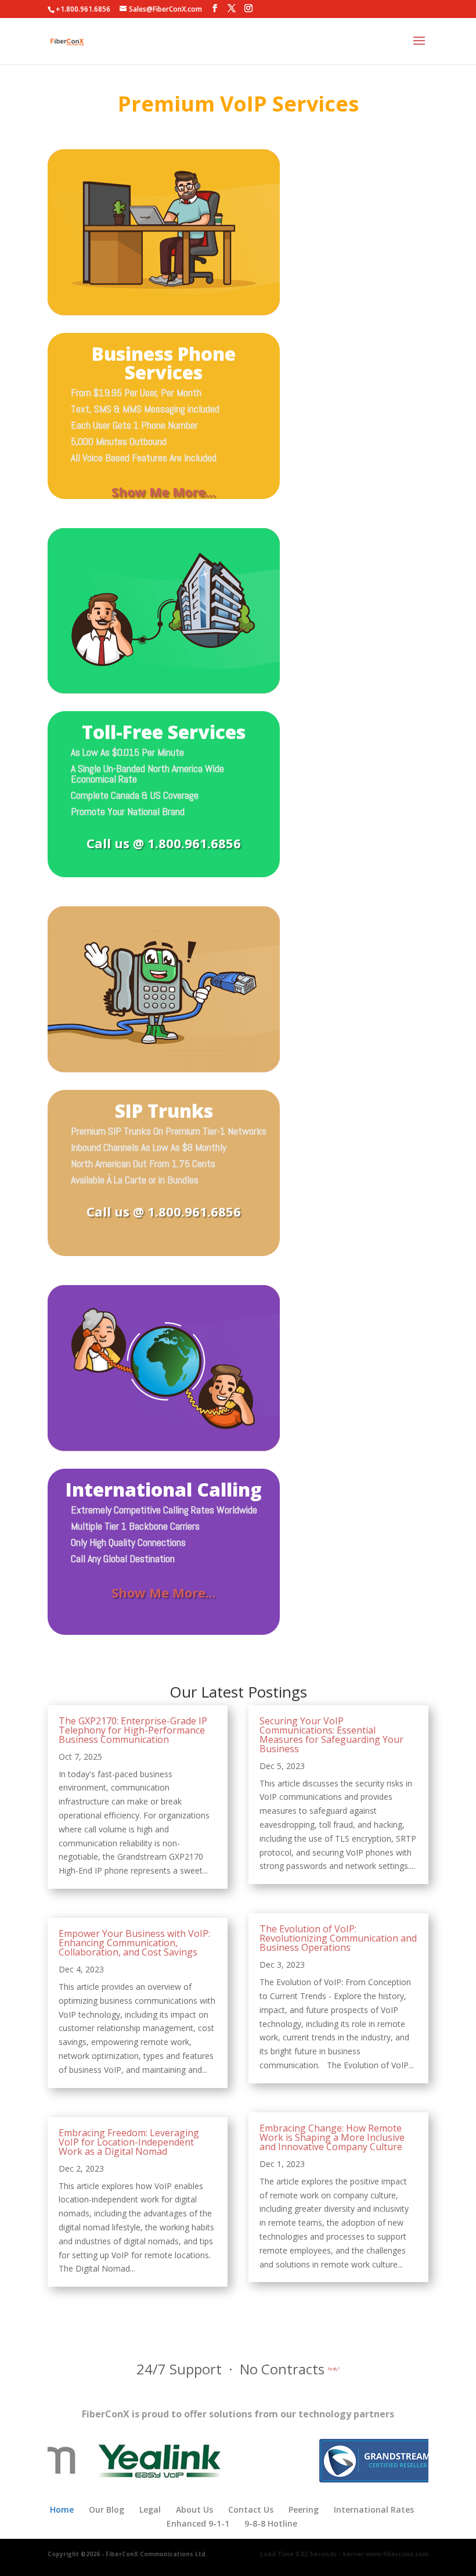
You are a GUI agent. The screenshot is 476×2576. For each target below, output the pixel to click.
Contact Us (251, 2509)
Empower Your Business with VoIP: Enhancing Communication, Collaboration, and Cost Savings (134, 1943)
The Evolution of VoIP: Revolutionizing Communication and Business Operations (338, 1938)
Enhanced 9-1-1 (198, 2523)
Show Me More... (164, 491)
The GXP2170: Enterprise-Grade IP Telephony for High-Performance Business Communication (133, 1730)
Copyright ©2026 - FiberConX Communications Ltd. (127, 2554)
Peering (304, 2509)
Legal (150, 2509)
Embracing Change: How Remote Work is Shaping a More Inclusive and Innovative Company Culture (332, 2137)
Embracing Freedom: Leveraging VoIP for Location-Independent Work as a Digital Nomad (129, 2142)
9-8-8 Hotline (271, 2523)
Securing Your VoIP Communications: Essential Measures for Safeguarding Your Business (331, 1735)
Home (62, 2509)
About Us (194, 2509)
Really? (334, 2369)
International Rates (374, 2509)
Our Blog (107, 2509)
